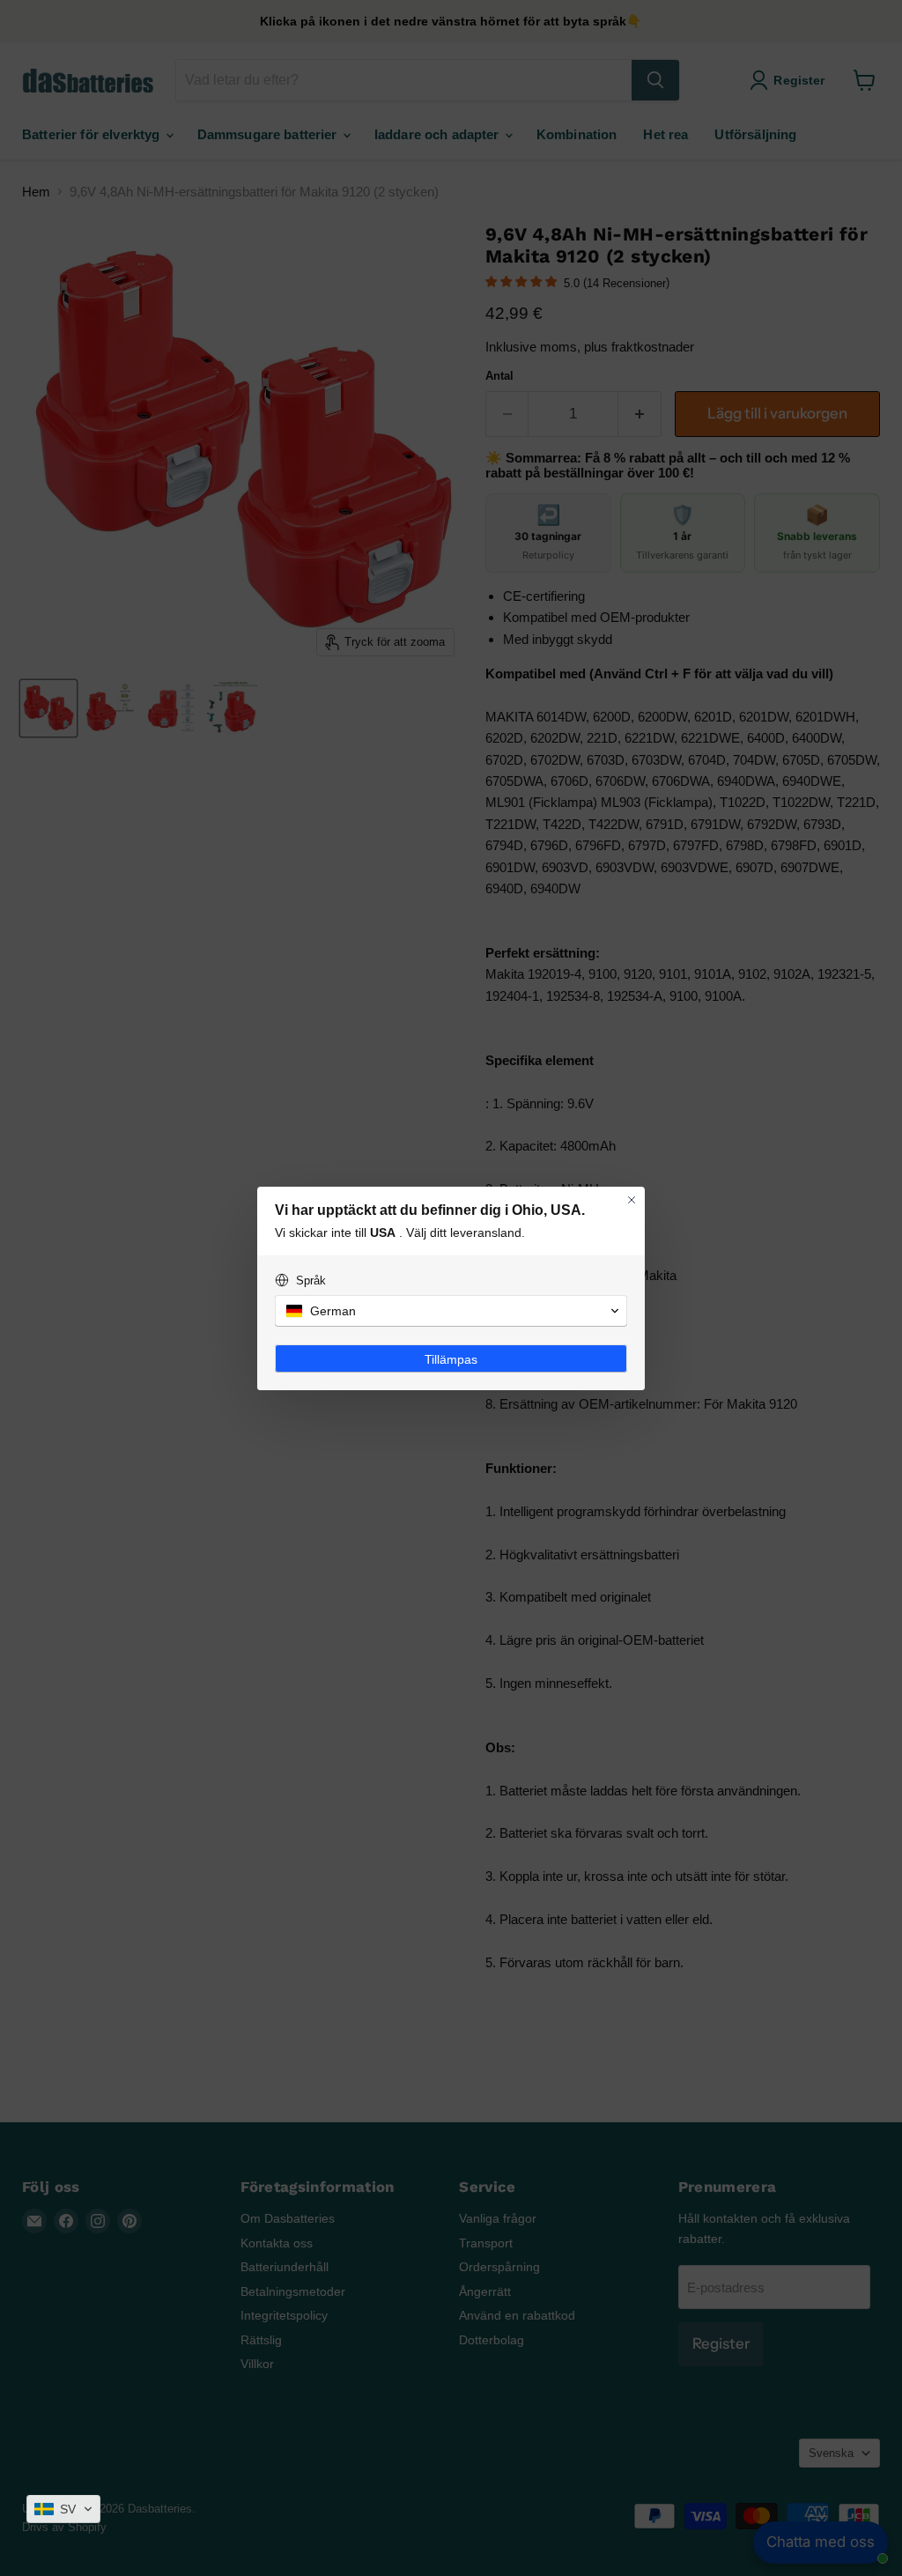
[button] (63, 2509)
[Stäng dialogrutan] (632, 1200)
